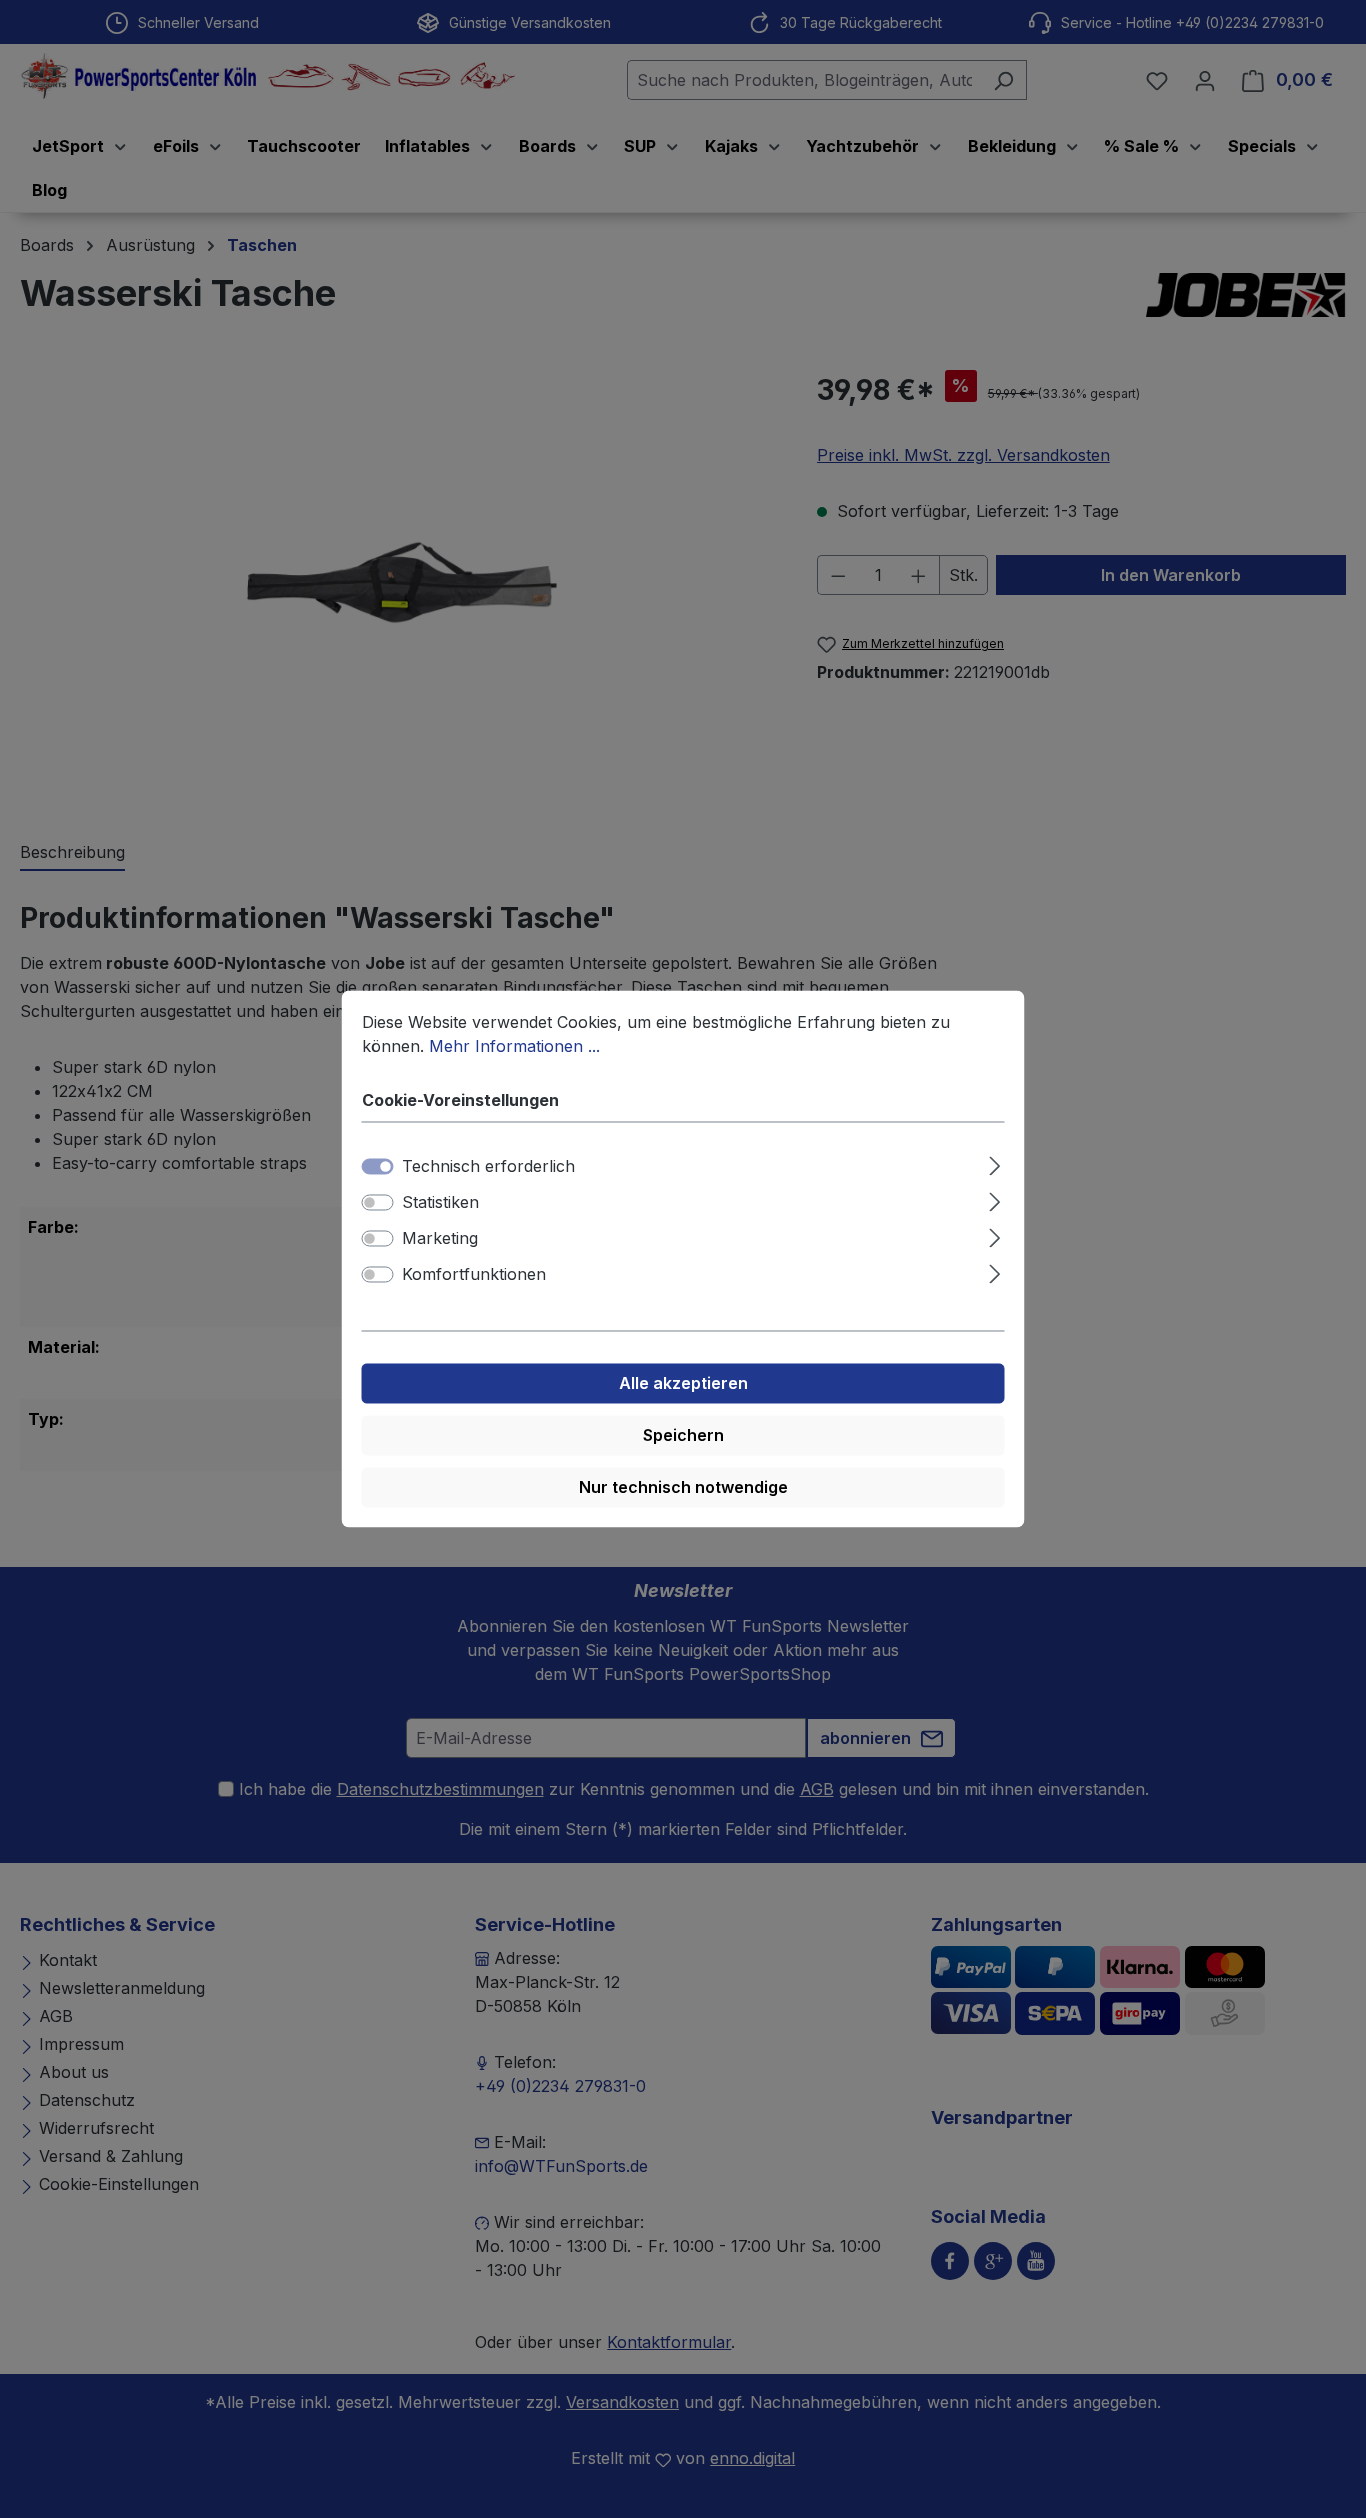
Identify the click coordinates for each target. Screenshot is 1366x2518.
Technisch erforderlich (488, 1167)
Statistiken (440, 1203)
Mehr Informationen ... (514, 1046)
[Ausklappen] (994, 1163)
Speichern (683, 1436)
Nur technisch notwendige (683, 1488)
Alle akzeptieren (683, 1384)
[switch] (378, 1203)
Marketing (440, 1239)
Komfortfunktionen (474, 1275)
